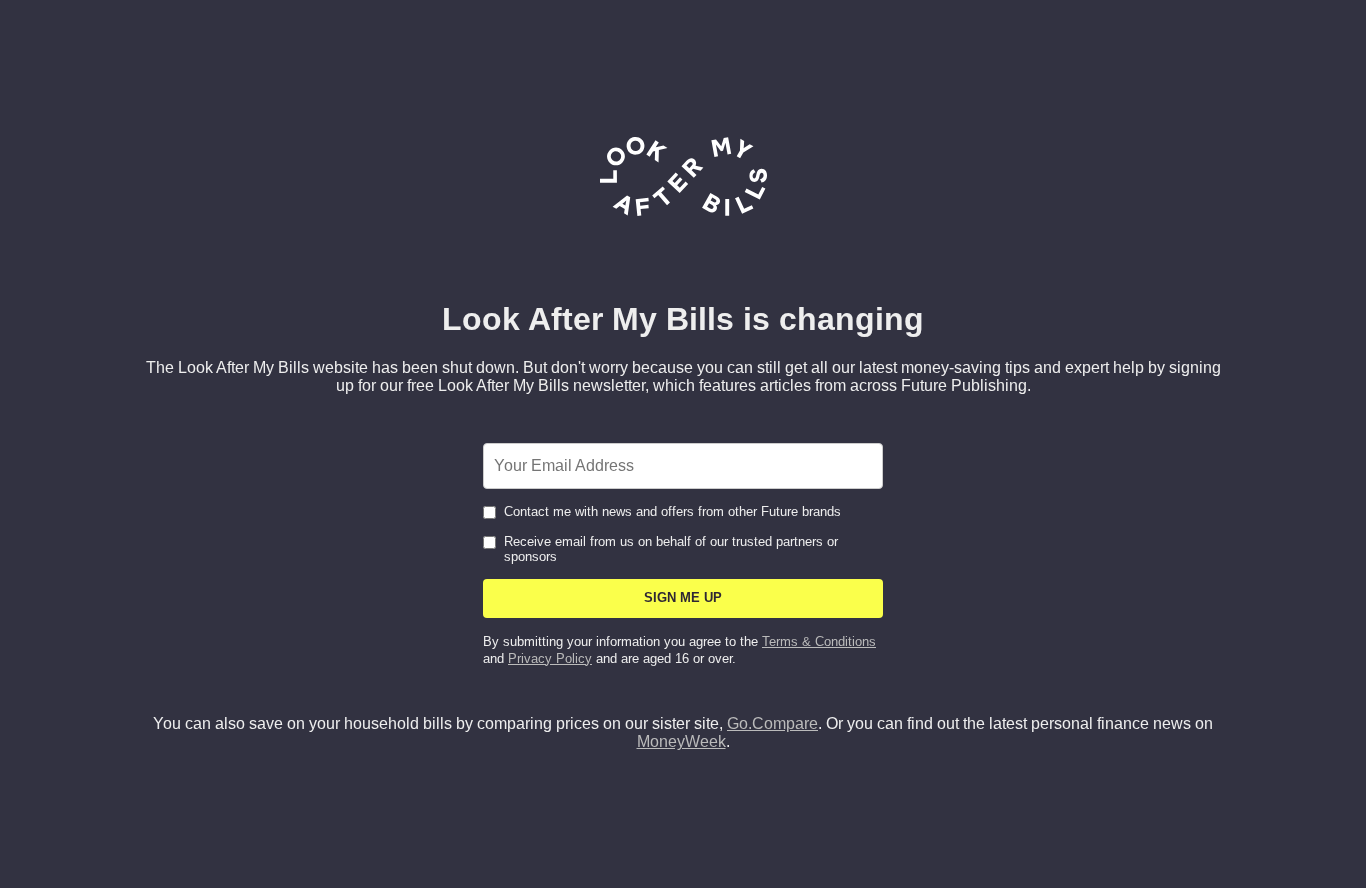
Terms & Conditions (819, 641)
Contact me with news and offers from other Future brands (672, 511)
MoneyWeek (681, 741)
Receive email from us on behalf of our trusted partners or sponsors (671, 549)
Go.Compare (772, 723)
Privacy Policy (550, 658)
